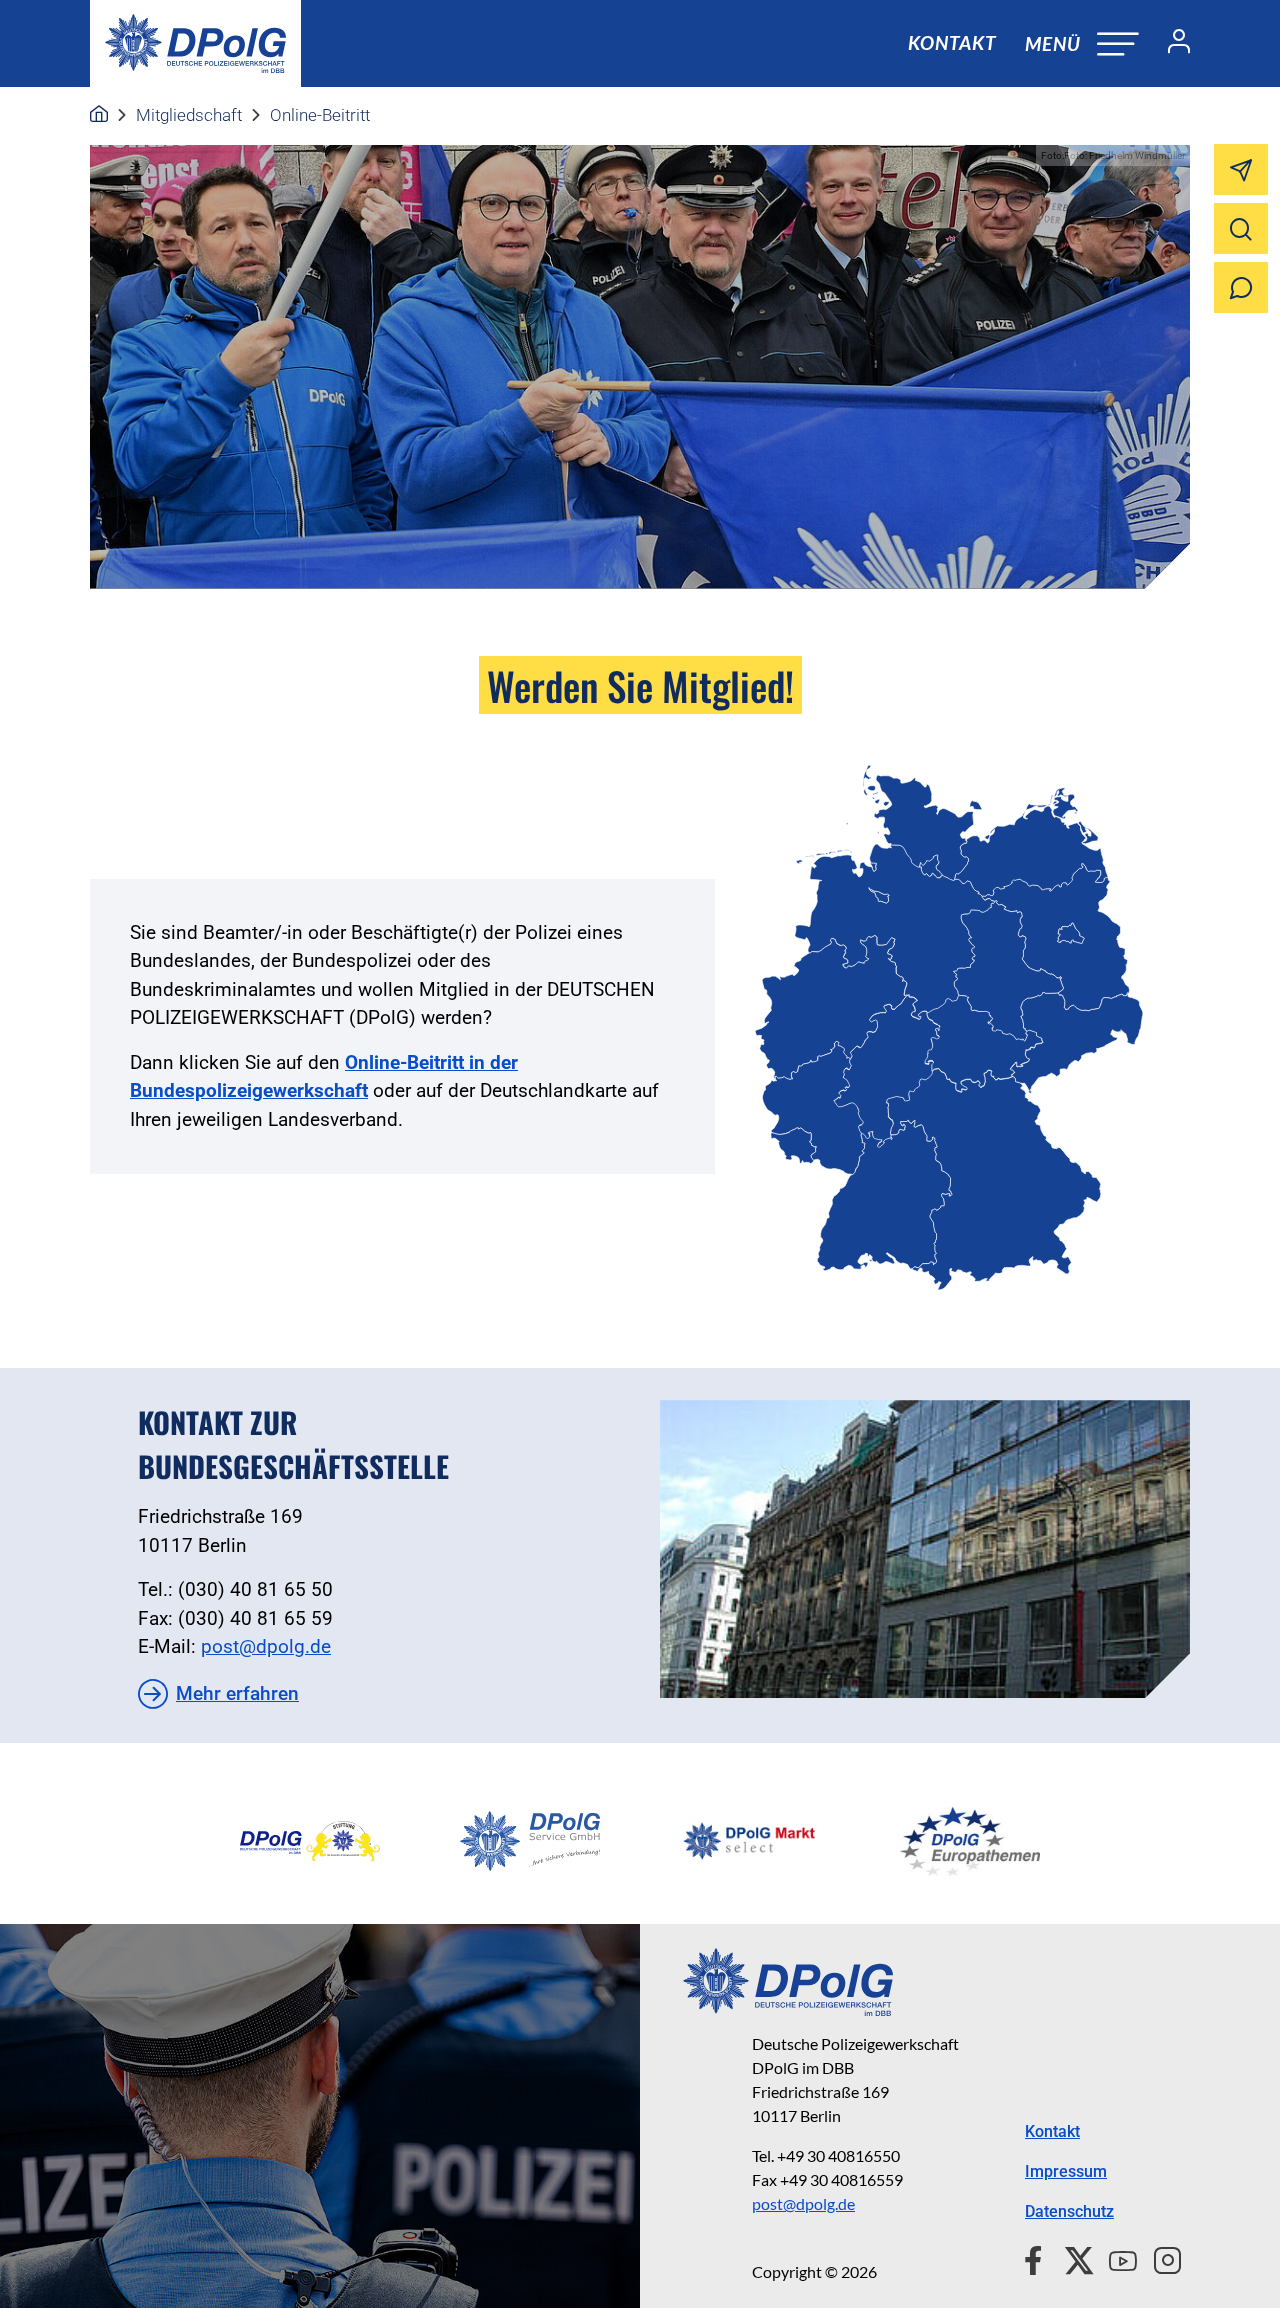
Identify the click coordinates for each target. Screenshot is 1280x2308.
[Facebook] (1037, 2258)
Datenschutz (1069, 2211)
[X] (1071, 2258)
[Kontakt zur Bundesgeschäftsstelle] (925, 1549)
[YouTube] (1115, 2258)
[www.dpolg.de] (99, 115)
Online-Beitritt (320, 115)
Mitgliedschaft (189, 115)
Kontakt (952, 42)
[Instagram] (1159, 2258)
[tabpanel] (310, 1841)
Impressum (1066, 2171)
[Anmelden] (1171, 44)
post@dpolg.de (266, 1646)
